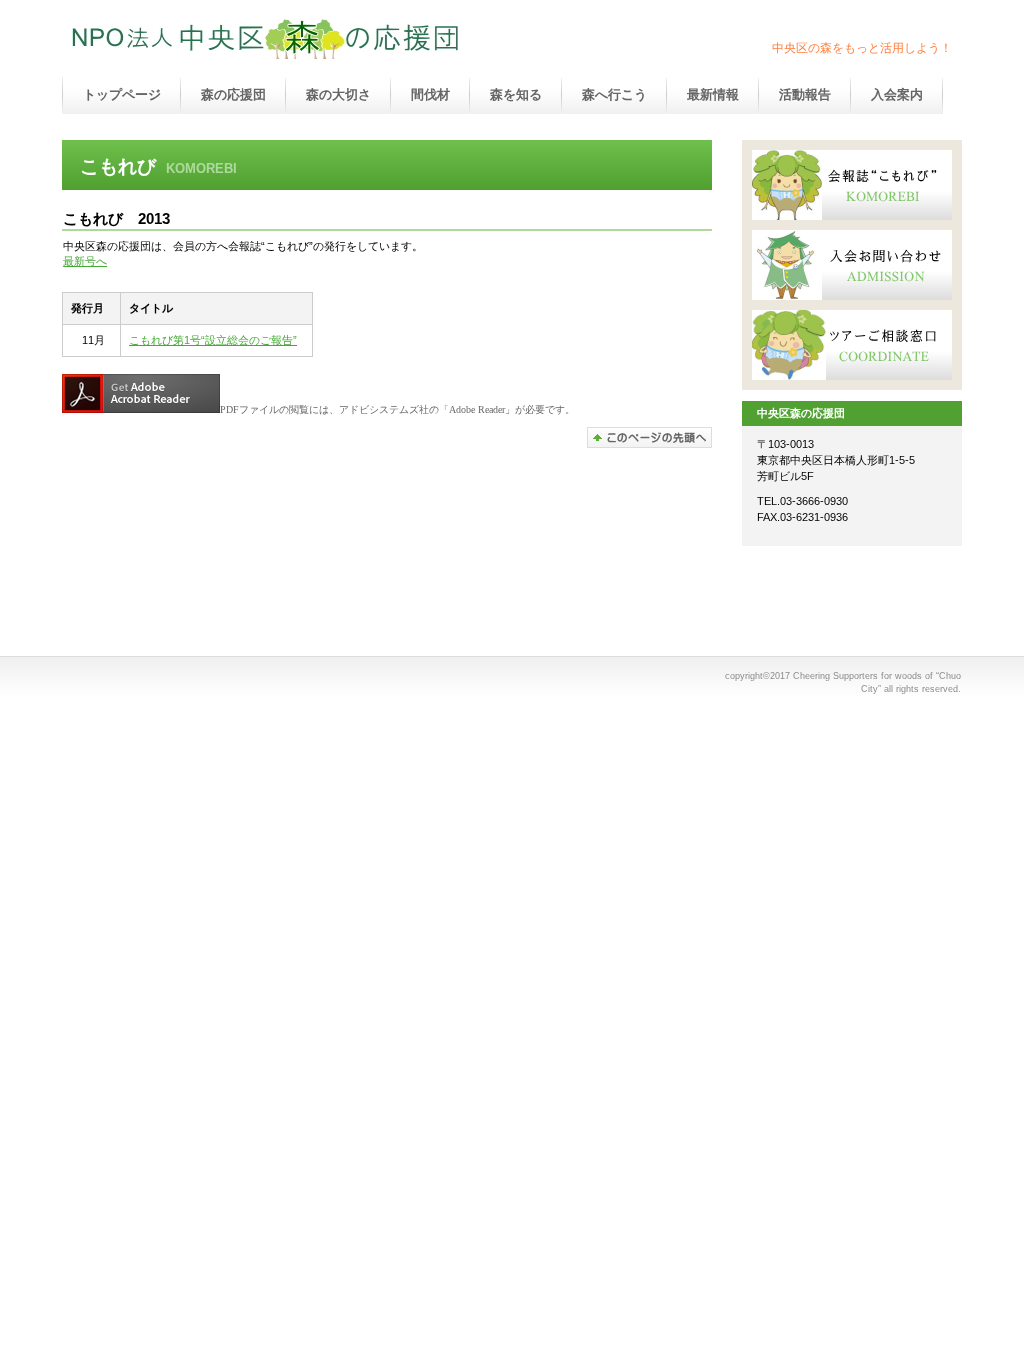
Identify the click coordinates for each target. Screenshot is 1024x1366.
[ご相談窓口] (852, 345)
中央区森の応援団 (272, 39)
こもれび (852, 185)
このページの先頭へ (649, 437)
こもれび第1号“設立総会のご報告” (213, 340)
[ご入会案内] (852, 265)
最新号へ (85, 261)
